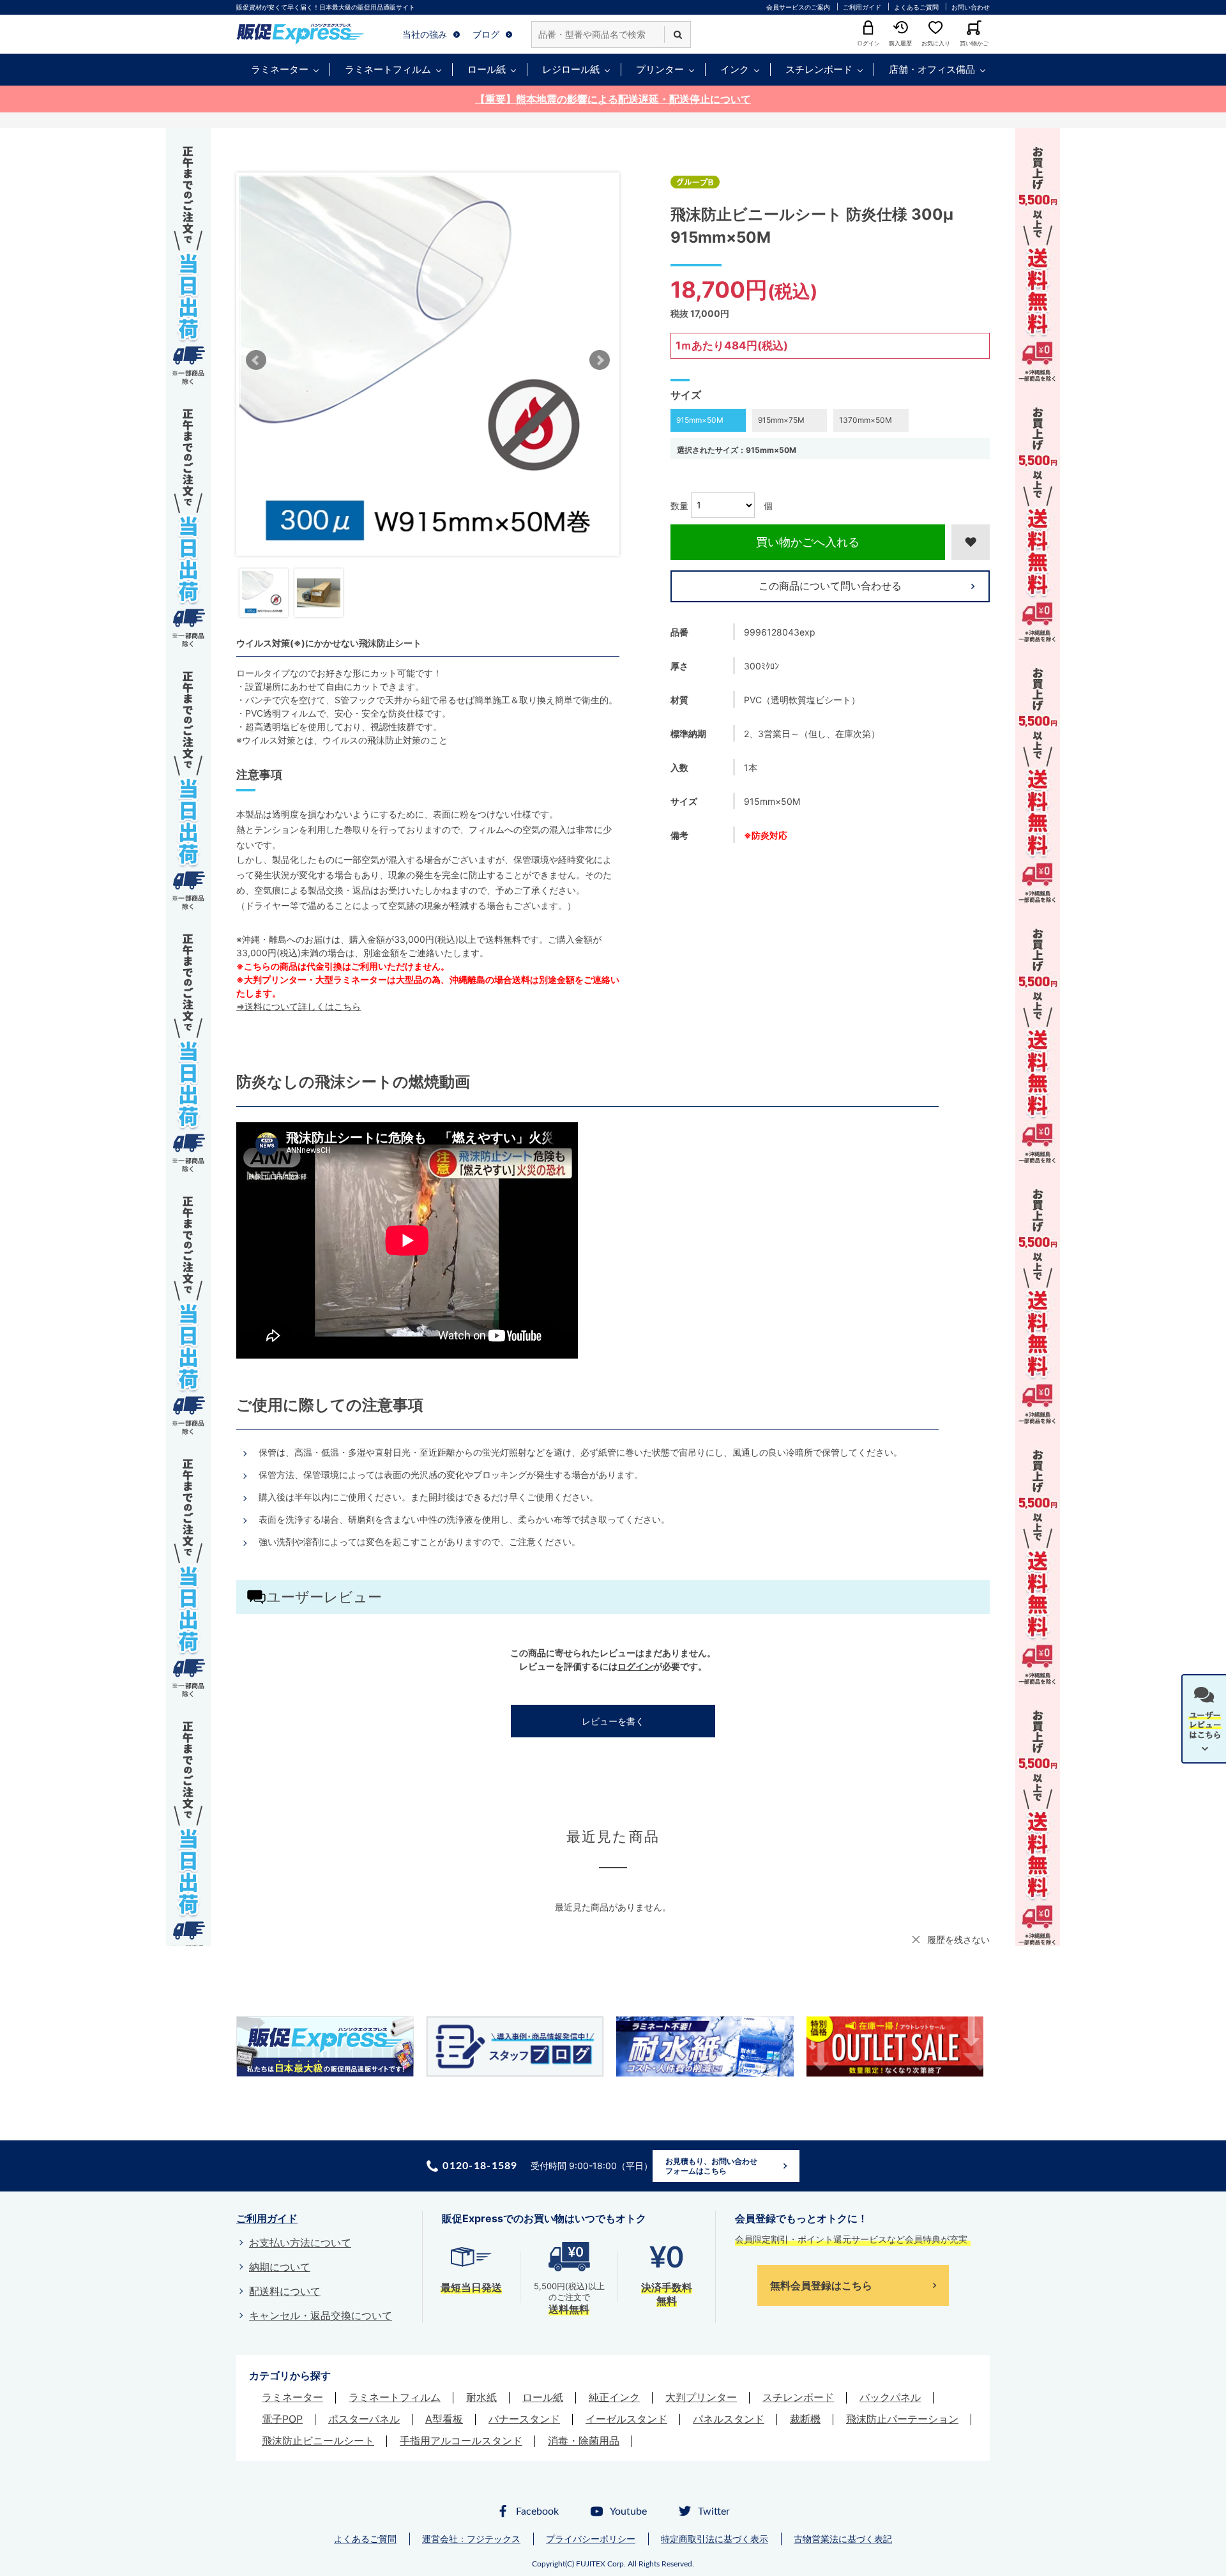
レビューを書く (613, 1721)
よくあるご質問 (916, 7)
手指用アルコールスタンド (461, 2441)
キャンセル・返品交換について (321, 2315)
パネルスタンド (729, 2419)
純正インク (614, 2397)
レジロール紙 (571, 69)
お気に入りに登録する (971, 542)
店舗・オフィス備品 (932, 69)
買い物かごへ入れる (808, 542)
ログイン (635, 1666)
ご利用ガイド (862, 7)
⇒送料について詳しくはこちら (299, 1006)
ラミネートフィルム (388, 69)
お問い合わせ (971, 7)
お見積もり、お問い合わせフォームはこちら (711, 2166)
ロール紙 (487, 69)
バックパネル (890, 2397)
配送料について (285, 2291)
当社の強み (425, 34)
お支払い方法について (300, 2243)
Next (600, 360)
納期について (280, 2267)
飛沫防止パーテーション (902, 2419)
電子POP (282, 2419)
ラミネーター (280, 69)
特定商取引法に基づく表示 (715, 2539)
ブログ (486, 34)
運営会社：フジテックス (471, 2539)
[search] (677, 34)
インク (735, 69)
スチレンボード (819, 69)
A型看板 (444, 2419)
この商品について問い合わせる (830, 586)
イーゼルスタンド (626, 2419)
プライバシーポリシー (591, 2539)
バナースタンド (524, 2419)
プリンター (660, 69)
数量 (679, 505)
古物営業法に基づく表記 (843, 2539)
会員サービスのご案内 (798, 7)
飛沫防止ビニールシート (318, 2441)
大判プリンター (701, 2397)
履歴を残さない (958, 1940)
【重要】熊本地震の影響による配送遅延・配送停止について (613, 99)
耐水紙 (481, 2397)
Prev (256, 360)
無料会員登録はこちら (821, 2285)
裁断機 (805, 2419)
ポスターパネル (364, 2419)
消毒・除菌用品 (584, 2441)
